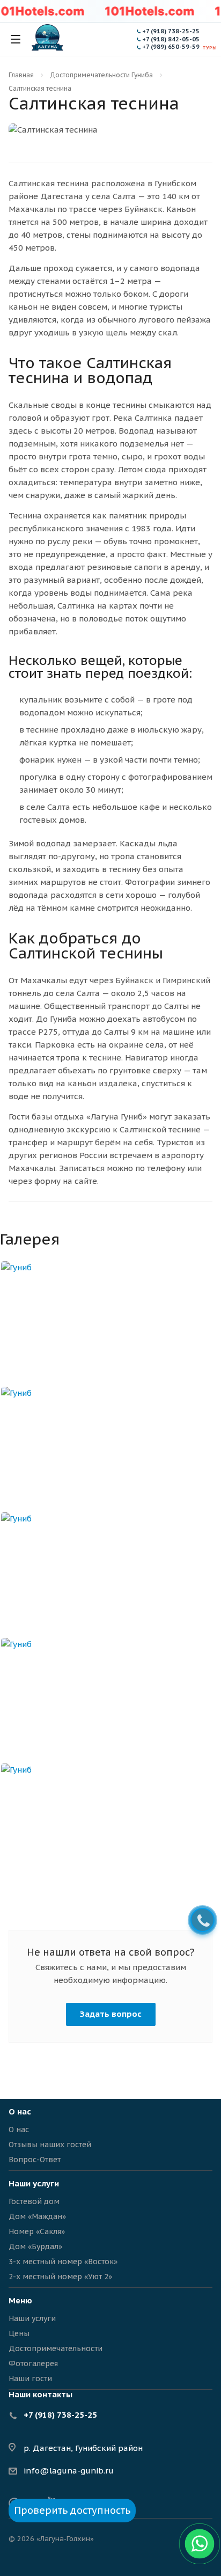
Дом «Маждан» (37, 2216)
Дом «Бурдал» (35, 2246)
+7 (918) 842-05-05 (171, 39)
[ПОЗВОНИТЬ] (202, 1921)
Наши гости (30, 2379)
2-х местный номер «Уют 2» (60, 2277)
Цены (19, 2333)
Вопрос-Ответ (35, 2160)
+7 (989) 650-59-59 (171, 47)
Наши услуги (34, 2183)
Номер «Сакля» (37, 2231)
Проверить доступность (72, 2510)
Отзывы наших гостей (50, 2145)
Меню (20, 2300)
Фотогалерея (33, 2363)
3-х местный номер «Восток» (63, 2262)
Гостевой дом (34, 2201)
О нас (19, 2129)
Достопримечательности (56, 2348)
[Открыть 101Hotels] (149, 11)
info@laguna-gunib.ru (69, 2471)
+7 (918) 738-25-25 (171, 31)
